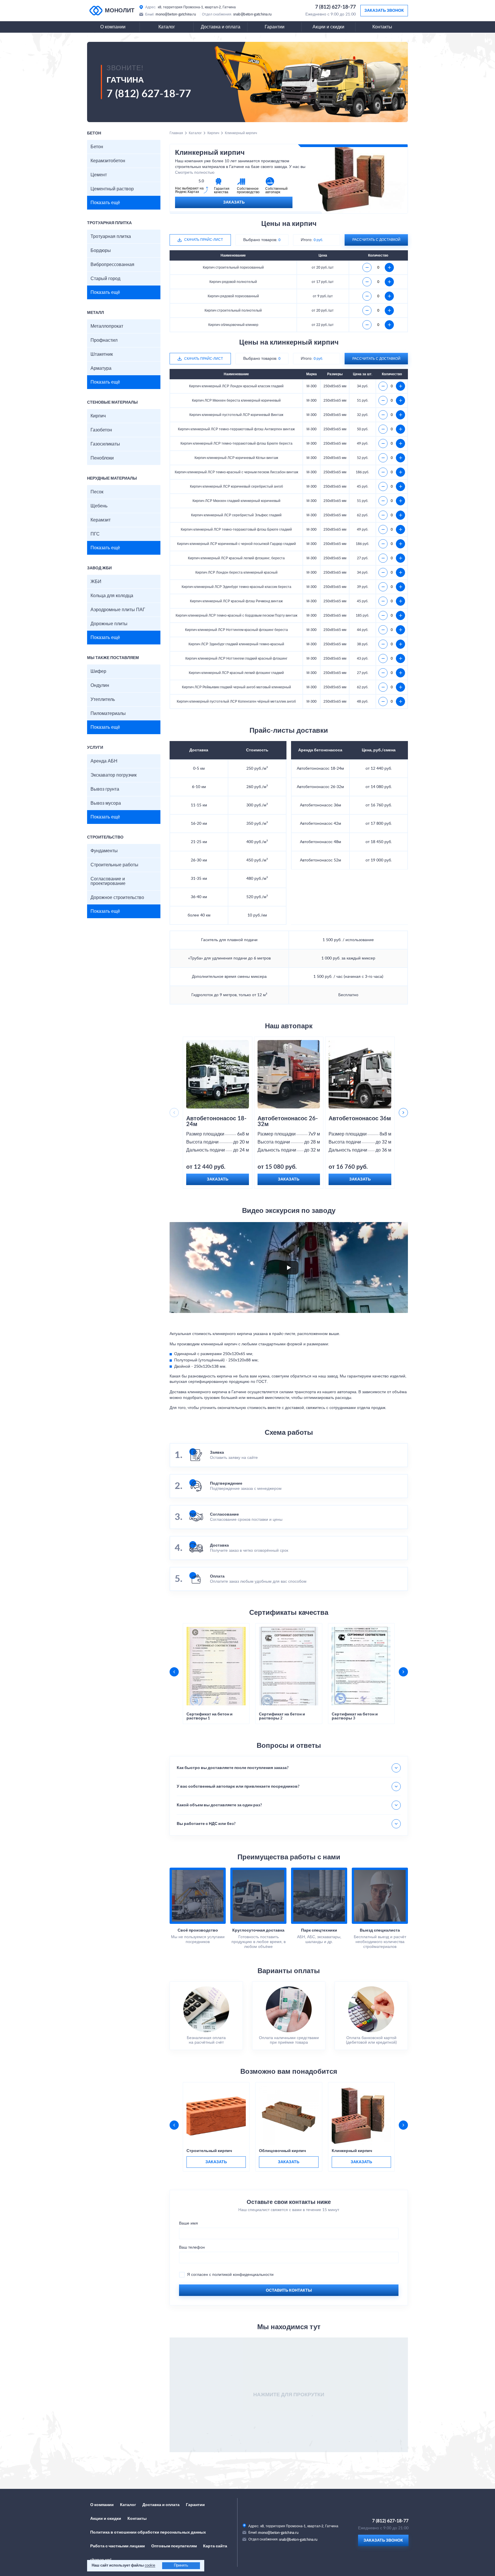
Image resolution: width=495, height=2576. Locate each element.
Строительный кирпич (209, 2151)
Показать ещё (105, 203)
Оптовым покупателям (174, 2546)
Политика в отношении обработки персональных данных (148, 2532)
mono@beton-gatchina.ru (176, 14)
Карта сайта (215, 2546)
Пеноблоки (102, 458)
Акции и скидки (328, 27)
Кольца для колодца (112, 596)
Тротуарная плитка (111, 237)
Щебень (99, 506)
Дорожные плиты (109, 624)
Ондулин (100, 685)
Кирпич (98, 416)
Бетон (97, 147)
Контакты (382, 27)
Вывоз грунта (105, 789)
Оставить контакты (289, 2290)
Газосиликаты (105, 444)
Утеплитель (103, 699)
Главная (176, 133)
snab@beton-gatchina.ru (253, 14)
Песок (97, 492)
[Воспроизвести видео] (289, 1268)
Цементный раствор (112, 189)
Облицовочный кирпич (282, 2151)
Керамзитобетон (108, 161)
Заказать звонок (384, 11)
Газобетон (101, 430)
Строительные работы (114, 865)
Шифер (98, 671)
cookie (150, 2566)
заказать (216, 2162)
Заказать (234, 202)
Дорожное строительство (117, 898)
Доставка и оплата (221, 27)
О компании (113, 27)
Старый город (105, 279)
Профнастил (104, 340)
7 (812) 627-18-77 (335, 7)
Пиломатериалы (108, 714)
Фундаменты (104, 851)
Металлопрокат (107, 326)
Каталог (167, 27)
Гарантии (275, 27)
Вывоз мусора (106, 803)
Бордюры (101, 251)
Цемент (99, 175)
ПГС (95, 534)
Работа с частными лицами (118, 2546)
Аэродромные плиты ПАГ (118, 610)
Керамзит (101, 520)
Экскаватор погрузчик (114, 775)
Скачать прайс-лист (204, 240)
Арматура (101, 368)
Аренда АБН (104, 761)
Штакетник (102, 354)
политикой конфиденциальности (243, 2275)
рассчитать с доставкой (376, 240)
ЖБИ (96, 582)
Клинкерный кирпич (352, 2151)
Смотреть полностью (195, 173)
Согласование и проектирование (108, 881)
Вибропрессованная (112, 265)
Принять (181, 2566)
